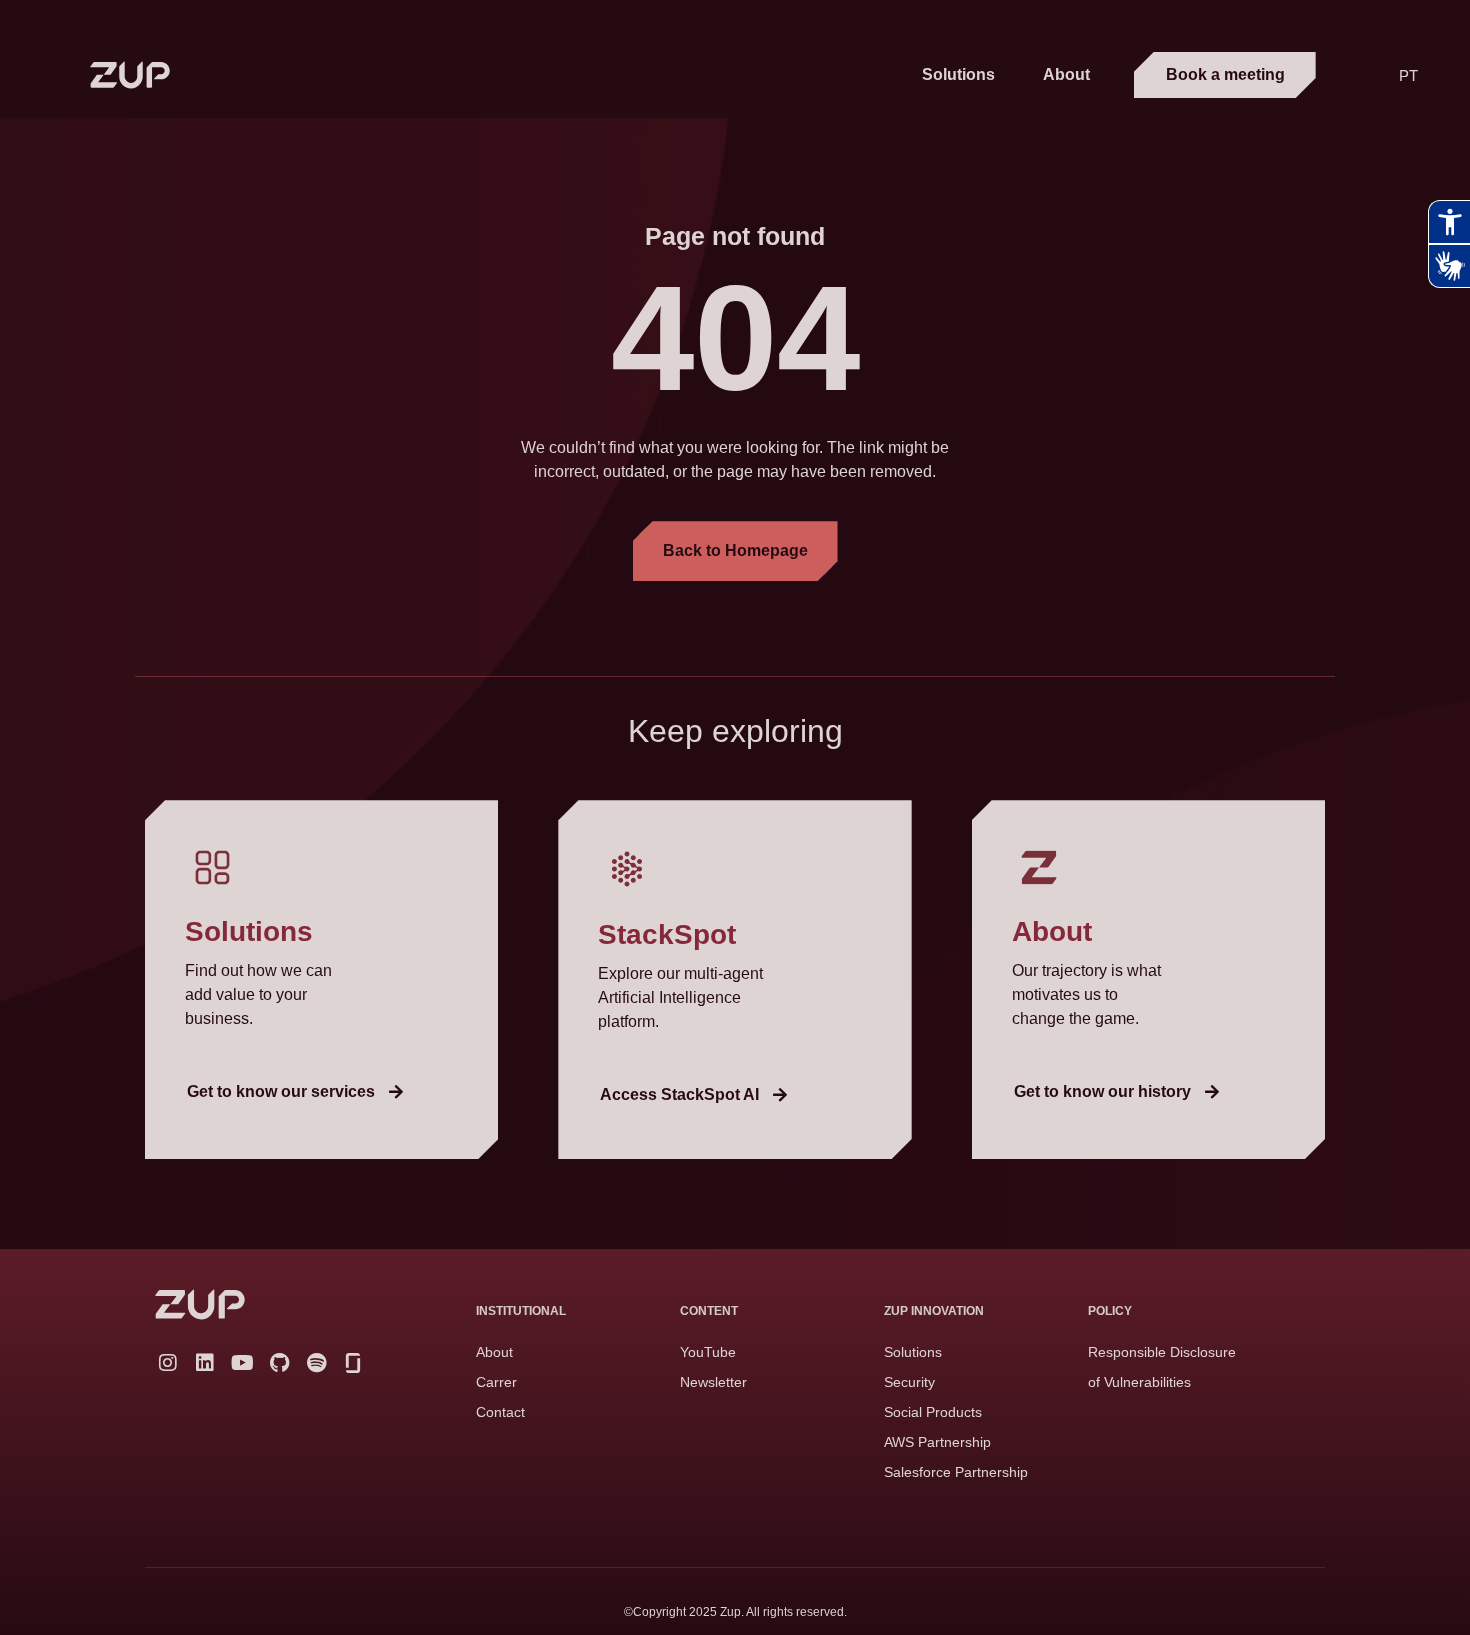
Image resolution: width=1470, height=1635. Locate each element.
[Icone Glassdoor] (353, 1363)
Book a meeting (1225, 74)
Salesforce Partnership (956, 1472)
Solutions (958, 74)
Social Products (933, 1412)
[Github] (279, 1363)
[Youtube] (242, 1363)
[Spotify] (316, 1363)
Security (909, 1382)
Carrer (496, 1382)
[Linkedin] (205, 1363)
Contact (500, 1412)
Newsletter (713, 1382)
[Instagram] (168, 1363)
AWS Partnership (937, 1442)
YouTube (708, 1352)
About (1066, 74)
